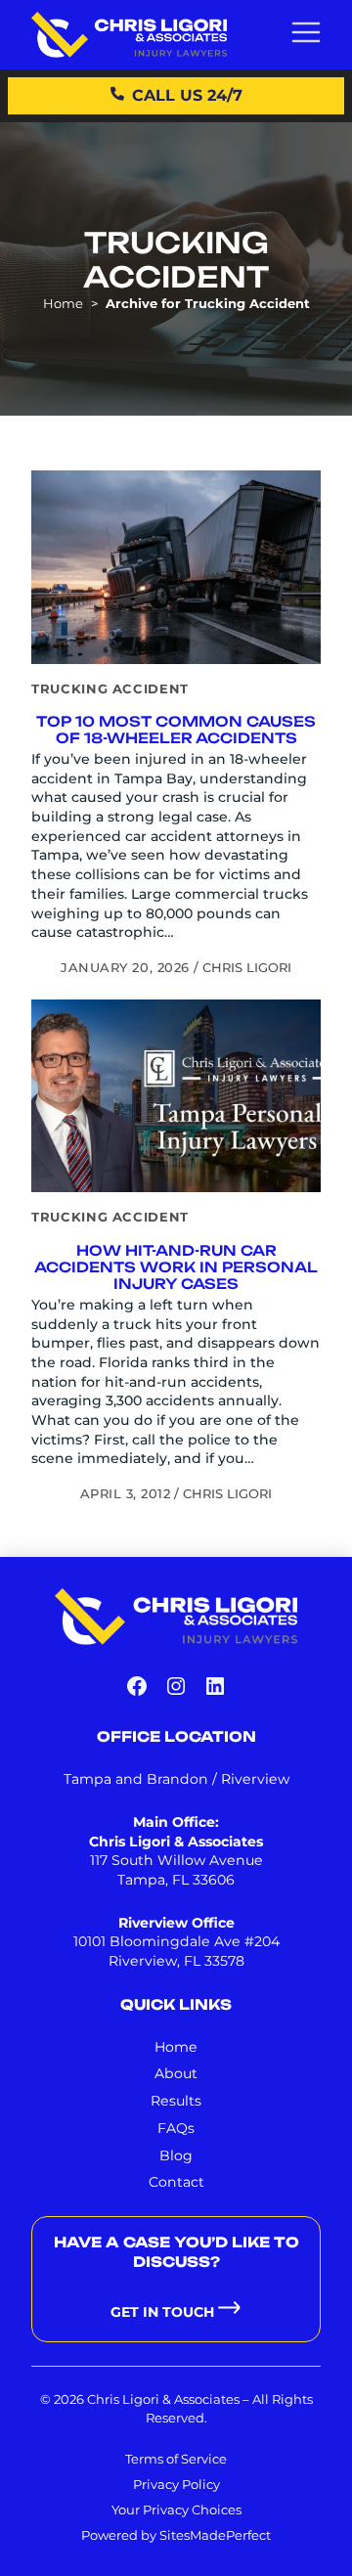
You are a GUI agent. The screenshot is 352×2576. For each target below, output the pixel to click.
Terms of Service (176, 2459)
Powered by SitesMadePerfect (176, 2535)
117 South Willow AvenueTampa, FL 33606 (176, 1870)
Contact (176, 2182)
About (176, 2073)
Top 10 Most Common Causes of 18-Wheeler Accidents (176, 730)
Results (176, 2101)
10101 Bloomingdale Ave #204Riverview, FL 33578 (176, 1951)
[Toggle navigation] (306, 34)
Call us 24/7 (187, 95)
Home (63, 303)
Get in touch (162, 2312)
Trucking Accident (110, 688)
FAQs (176, 2128)
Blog (176, 2155)
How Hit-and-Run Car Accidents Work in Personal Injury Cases (176, 1267)
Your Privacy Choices (176, 2509)
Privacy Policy (176, 2484)
